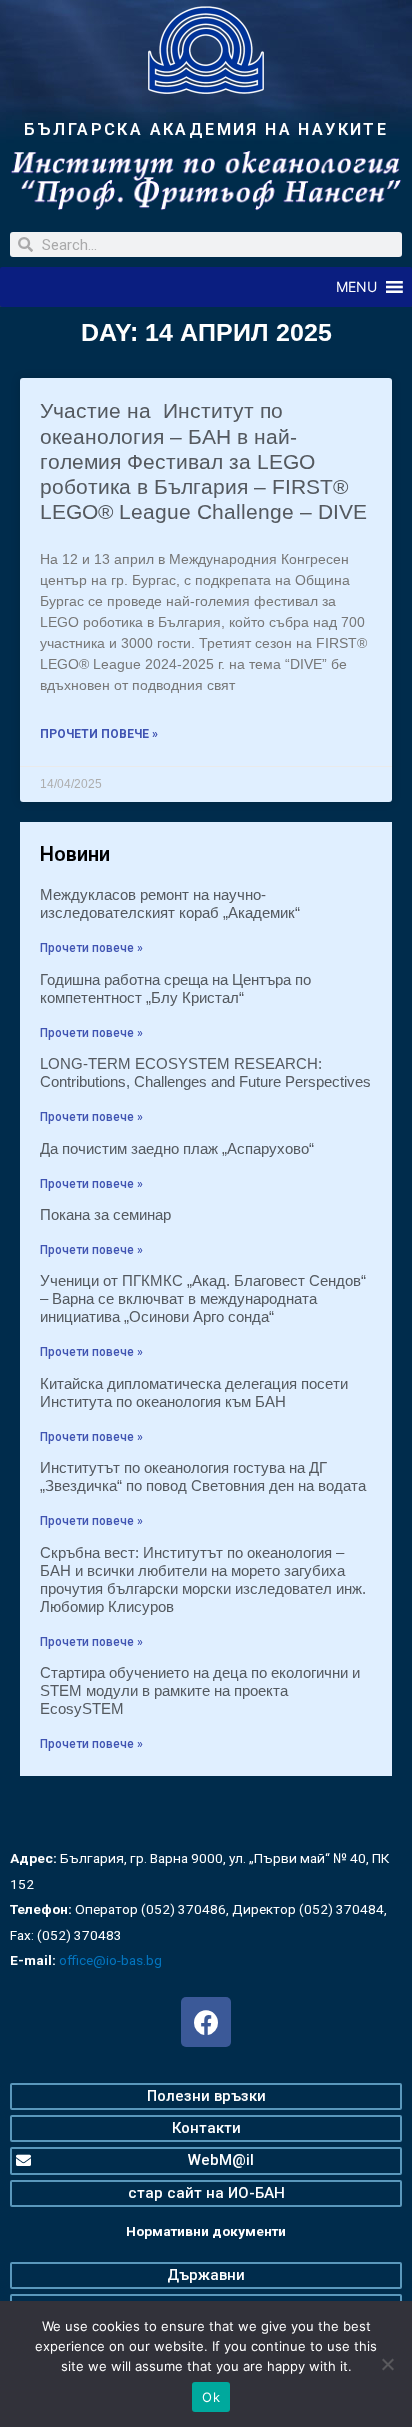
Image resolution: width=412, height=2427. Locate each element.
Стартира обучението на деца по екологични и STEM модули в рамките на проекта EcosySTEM (200, 1690)
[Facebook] (206, 2022)
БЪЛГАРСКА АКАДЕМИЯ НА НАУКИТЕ (206, 129)
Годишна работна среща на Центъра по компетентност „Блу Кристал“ (175, 988)
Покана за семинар (105, 1214)
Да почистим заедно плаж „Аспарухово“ (177, 1148)
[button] (356, 287)
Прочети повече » (99, 734)
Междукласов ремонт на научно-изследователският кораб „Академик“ (170, 903)
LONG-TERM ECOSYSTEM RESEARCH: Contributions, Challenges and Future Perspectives (205, 1072)
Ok (211, 2397)
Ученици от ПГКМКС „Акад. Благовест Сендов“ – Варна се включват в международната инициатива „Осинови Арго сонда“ (203, 1298)
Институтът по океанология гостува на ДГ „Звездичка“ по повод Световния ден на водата (203, 1476)
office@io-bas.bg (110, 1960)
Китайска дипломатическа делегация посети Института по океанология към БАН (194, 1392)
